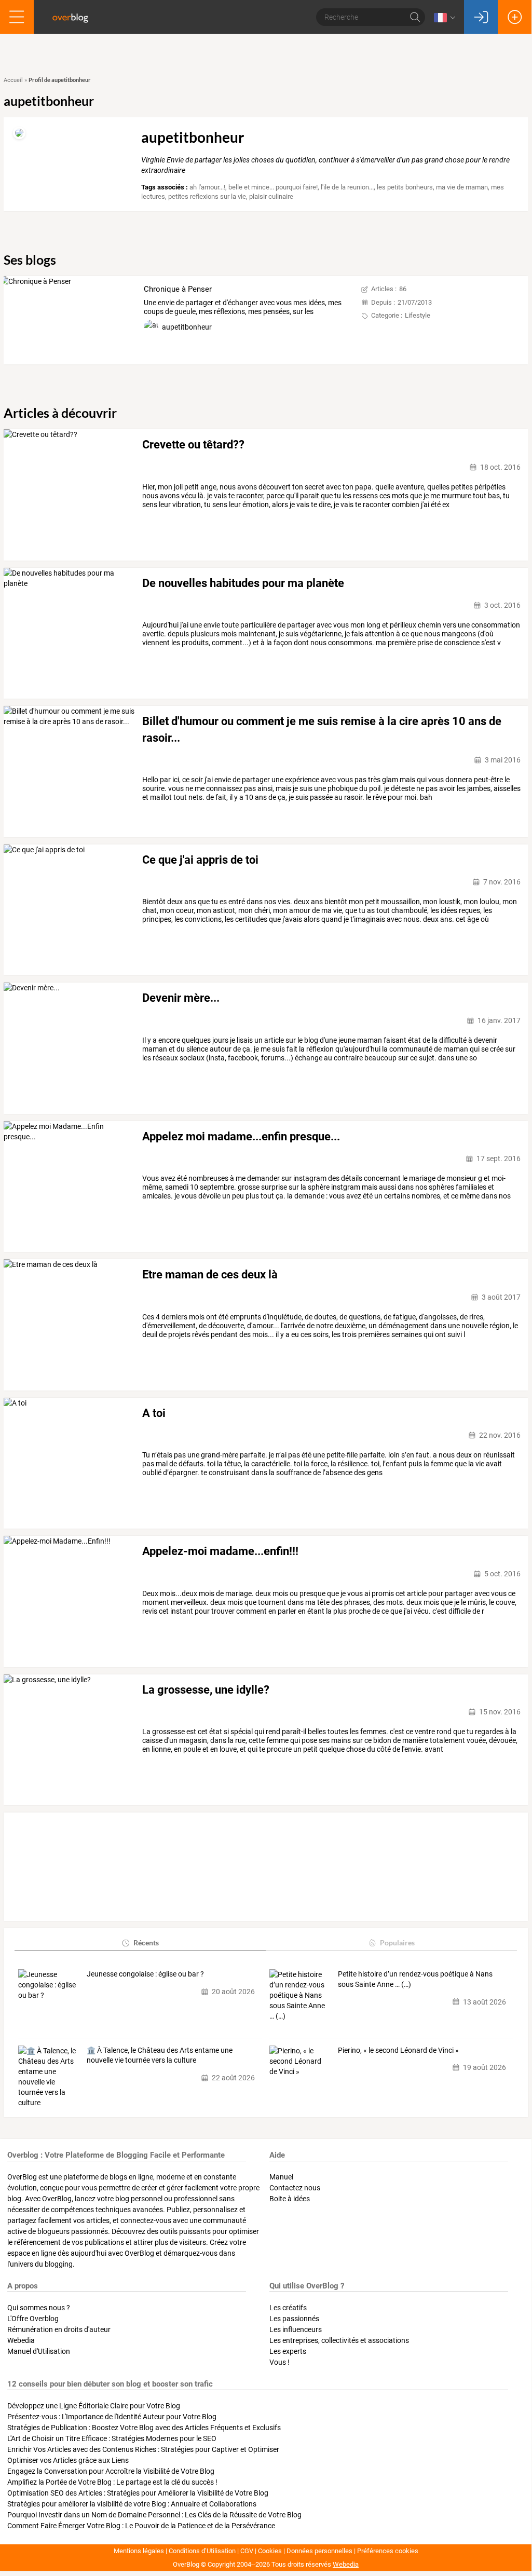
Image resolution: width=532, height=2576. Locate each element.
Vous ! (279, 2362)
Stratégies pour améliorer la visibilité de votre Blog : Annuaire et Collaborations (132, 2504)
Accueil (13, 80)
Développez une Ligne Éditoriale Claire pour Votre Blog (94, 2406)
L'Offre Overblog (33, 2319)
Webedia (21, 2340)
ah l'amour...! (207, 187)
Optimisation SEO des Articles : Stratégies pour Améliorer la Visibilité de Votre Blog (138, 2493)
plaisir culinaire (271, 196)
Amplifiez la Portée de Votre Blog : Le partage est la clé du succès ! (112, 2482)
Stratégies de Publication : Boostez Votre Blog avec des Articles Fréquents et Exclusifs (144, 2428)
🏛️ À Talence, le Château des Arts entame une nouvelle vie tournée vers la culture (160, 2055)
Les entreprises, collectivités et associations (339, 2340)
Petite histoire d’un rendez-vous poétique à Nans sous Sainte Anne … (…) (415, 1979)
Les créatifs (288, 2308)
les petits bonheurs (405, 187)
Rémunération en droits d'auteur (59, 2329)
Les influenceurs (296, 2329)
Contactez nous (295, 2188)
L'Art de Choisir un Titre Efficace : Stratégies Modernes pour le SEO (112, 2438)
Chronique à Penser (178, 289)
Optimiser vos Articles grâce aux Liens (68, 2460)
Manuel (281, 2177)
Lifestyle (418, 315)
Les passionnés (294, 2319)
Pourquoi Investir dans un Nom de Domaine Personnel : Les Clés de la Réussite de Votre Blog (154, 2515)
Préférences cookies (388, 2551)
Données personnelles (319, 2551)
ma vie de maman (462, 187)
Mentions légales (139, 2551)
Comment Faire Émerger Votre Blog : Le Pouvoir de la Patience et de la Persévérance (141, 2526)
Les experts (288, 2351)
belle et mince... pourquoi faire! (273, 187)
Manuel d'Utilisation (39, 2351)
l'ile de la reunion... (347, 187)
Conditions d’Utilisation (202, 2551)
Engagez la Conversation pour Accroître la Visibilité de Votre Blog (111, 2471)
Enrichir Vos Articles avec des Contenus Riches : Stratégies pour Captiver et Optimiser (143, 2449)
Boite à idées (290, 2199)
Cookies (270, 2551)
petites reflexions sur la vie (207, 196)
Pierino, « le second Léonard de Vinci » (398, 2050)
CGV (247, 2551)
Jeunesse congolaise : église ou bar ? (145, 1974)
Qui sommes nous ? (39, 2308)
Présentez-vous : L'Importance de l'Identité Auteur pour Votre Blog (112, 2417)
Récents (146, 1943)
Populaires (397, 1943)
